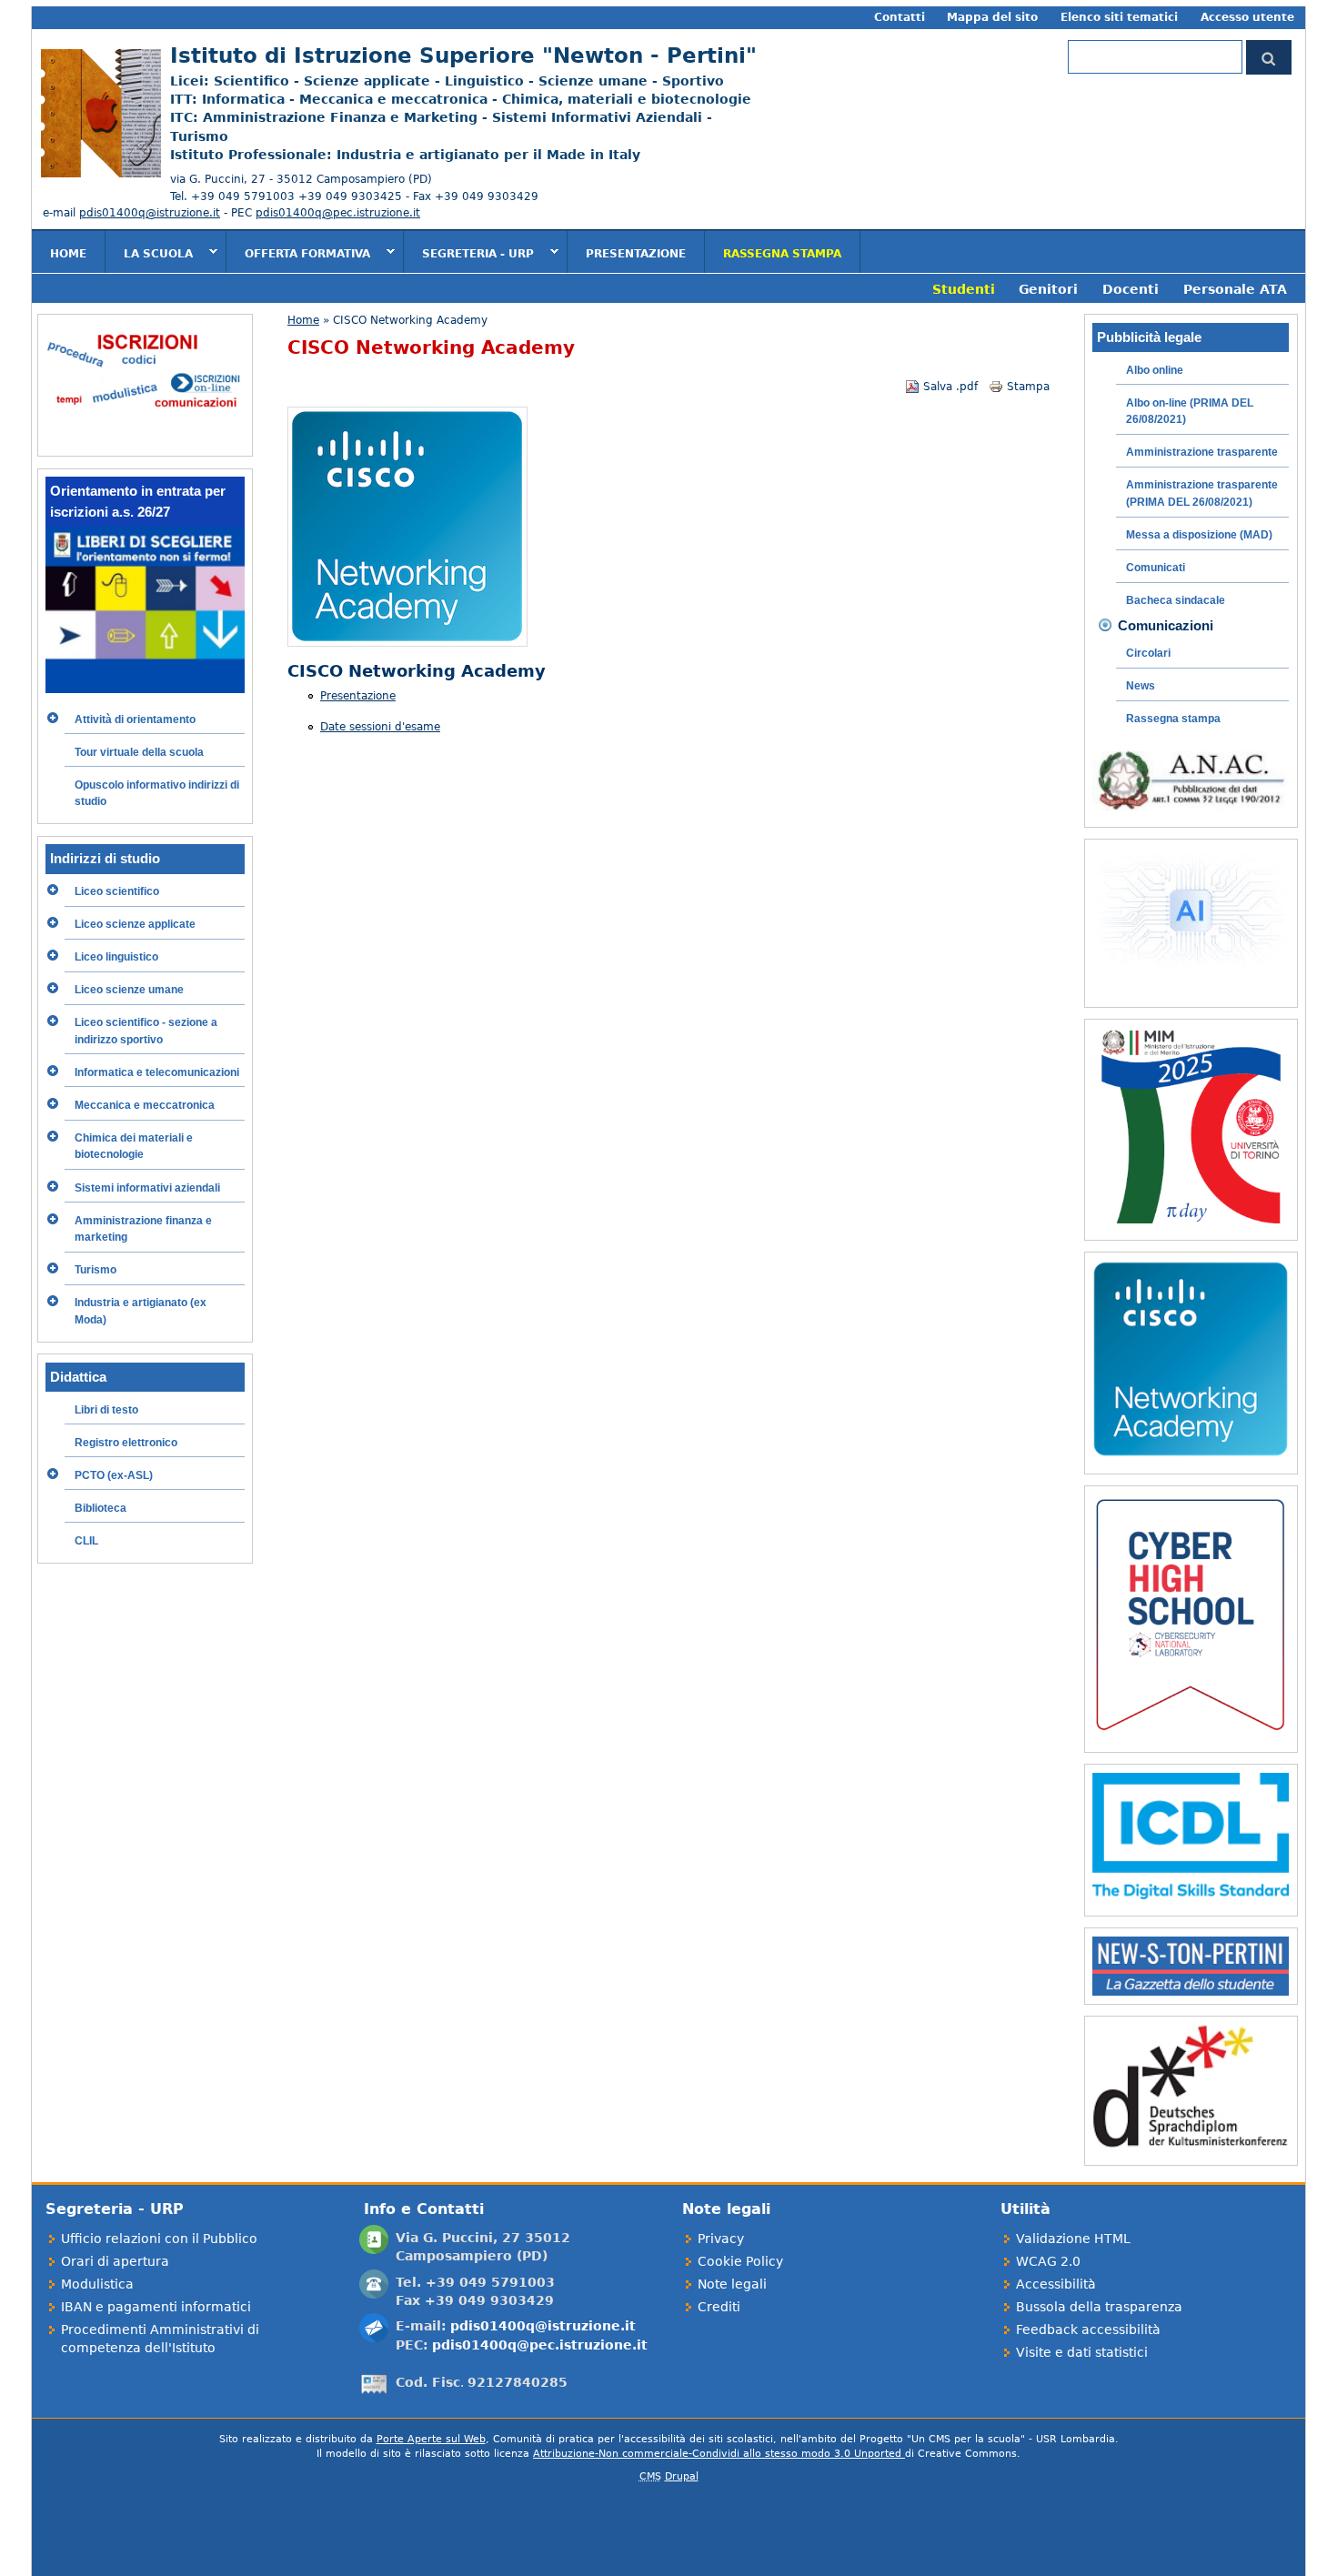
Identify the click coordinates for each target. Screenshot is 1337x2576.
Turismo (95, 1270)
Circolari (1148, 653)
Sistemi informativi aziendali (147, 1188)
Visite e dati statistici (1082, 2352)
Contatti (900, 17)
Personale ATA (1235, 289)
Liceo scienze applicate (135, 924)
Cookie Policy (740, 2261)
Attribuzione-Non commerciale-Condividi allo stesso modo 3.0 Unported (719, 2454)
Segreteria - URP (469, 253)
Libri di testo (106, 1410)
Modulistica (97, 2284)
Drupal (682, 2476)
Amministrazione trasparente (1202, 452)
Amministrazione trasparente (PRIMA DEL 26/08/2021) (1202, 493)
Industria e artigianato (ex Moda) (141, 1311)
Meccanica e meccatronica (145, 1105)
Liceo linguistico (116, 957)
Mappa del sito (992, 17)
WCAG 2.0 (1048, 2261)
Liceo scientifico (117, 891)
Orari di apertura (115, 2261)
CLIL (86, 1541)
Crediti (719, 2307)
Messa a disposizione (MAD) (1199, 535)
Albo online (1155, 370)
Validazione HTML (1073, 2239)
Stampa (1028, 387)
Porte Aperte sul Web (431, 2439)
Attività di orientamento (135, 719)
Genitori (1048, 289)
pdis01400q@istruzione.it (150, 213)
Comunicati (1156, 568)
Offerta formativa (298, 253)
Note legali (732, 2284)
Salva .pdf (950, 387)
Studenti (964, 289)
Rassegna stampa (782, 254)
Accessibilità (1056, 2284)
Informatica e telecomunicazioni (157, 1072)
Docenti (1131, 289)
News (1141, 686)
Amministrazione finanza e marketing (143, 1229)
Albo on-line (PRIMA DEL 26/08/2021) (1190, 411)
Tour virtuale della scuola (139, 752)
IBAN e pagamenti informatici (156, 2307)
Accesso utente (1247, 17)
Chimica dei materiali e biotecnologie (134, 1146)
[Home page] (96, 174)
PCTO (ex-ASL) (114, 1475)
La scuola (149, 253)
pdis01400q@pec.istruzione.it (338, 213)
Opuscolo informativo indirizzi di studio (157, 793)
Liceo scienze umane (129, 990)
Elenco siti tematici (1119, 17)
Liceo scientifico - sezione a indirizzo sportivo (146, 1031)
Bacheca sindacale (1176, 600)
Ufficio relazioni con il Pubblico (159, 2239)
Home (68, 254)
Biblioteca (101, 1508)
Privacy (721, 2239)
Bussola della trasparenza (1099, 2307)
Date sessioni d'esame (380, 727)
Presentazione (636, 254)
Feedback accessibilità (1088, 2329)
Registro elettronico (126, 1443)
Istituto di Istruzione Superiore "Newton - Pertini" (463, 55)
